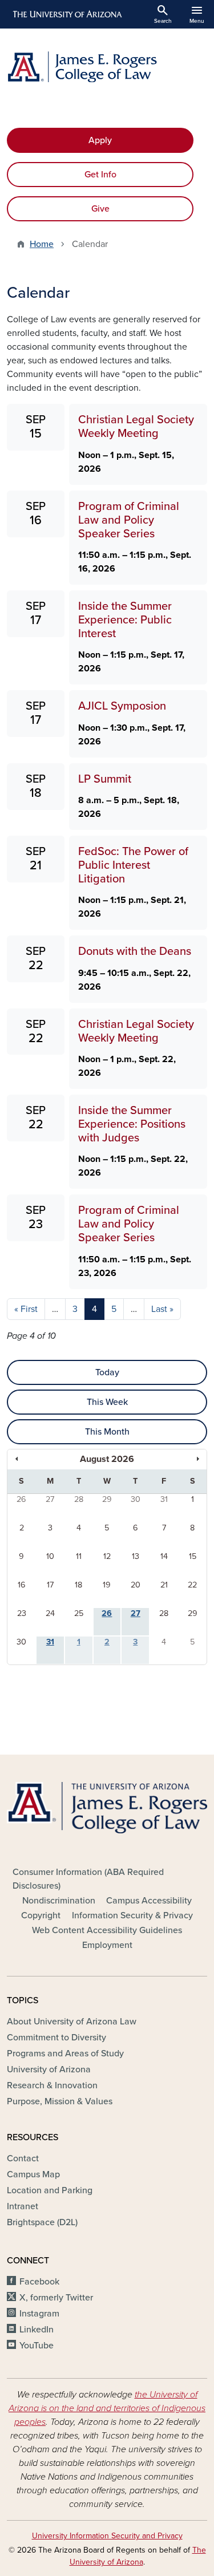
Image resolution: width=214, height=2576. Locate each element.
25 (79, 1613)
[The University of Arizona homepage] (66, 14)
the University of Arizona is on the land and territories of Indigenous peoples (107, 2408)
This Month (107, 1432)
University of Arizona (49, 2069)
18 (78, 1585)
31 (164, 1499)
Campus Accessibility (149, 1901)
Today (107, 1372)
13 (136, 1556)
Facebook (39, 2282)
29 (107, 1499)
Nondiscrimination (59, 1901)
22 (192, 1585)
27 (50, 1499)
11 (79, 1556)
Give (100, 209)
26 (21, 1499)
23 (22, 1613)
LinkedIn (37, 2330)
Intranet (23, 2206)
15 (193, 1556)
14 (164, 1556)
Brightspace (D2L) (42, 2222)
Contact (23, 2158)
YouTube (37, 2346)
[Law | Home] (107, 67)
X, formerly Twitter (56, 2298)
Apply (100, 140)
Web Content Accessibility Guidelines (107, 1930)
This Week (107, 1402)
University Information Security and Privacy (107, 2536)
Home (42, 244)
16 (22, 1585)
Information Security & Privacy (132, 1915)
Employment (107, 1945)
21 (164, 1585)
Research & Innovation (52, 2085)
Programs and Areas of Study (65, 2053)
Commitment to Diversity (56, 2038)
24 (50, 1613)
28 (79, 1499)
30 (136, 1499)
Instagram (39, 2314)
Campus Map (33, 2174)
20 (136, 1585)
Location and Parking (50, 2190)
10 (50, 1556)
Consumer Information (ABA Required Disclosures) (88, 1879)
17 (50, 1585)
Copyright (41, 1915)
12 (107, 1556)
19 (107, 1585)
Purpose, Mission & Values (60, 2101)
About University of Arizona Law (72, 2022)
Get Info (100, 175)
